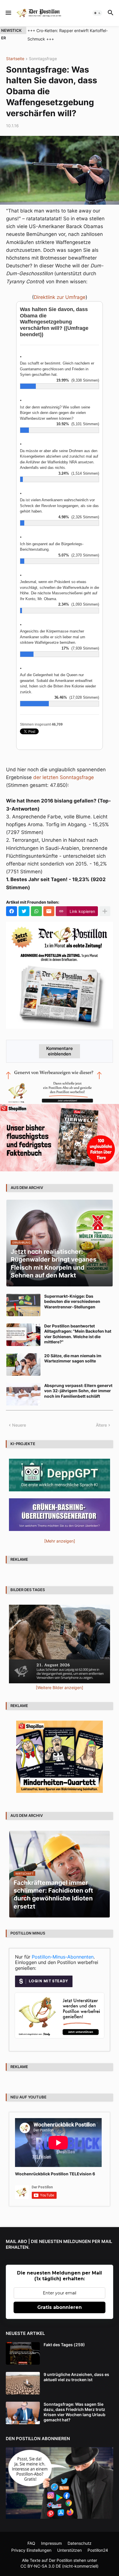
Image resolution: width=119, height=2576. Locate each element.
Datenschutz (80, 2543)
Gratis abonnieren (59, 2307)
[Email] (49, 911)
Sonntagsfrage (43, 59)
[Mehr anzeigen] (105, 911)
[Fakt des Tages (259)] (23, 2353)
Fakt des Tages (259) (64, 2345)
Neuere (19, 1425)
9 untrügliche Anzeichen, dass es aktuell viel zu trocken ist (76, 2377)
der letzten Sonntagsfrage (64, 777)
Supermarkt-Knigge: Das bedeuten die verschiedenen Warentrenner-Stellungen (72, 1301)
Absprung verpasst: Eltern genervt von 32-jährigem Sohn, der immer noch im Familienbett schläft (78, 1391)
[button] (8, 13)
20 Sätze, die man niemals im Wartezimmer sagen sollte (73, 1358)
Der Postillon (61, 2560)
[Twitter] (24, 911)
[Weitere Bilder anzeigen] (59, 1688)
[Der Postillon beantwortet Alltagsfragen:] (23, 1335)
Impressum (51, 2543)
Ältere (101, 1425)
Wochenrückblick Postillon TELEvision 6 (55, 2174)
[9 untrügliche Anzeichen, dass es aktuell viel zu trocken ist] (23, 2383)
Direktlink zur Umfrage (60, 297)
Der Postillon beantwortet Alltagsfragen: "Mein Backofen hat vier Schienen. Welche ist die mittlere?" (78, 1334)
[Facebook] (12, 911)
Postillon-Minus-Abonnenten (63, 1957)
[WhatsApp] (36, 911)
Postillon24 (98, 2550)
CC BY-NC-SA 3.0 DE (41, 2566)
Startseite (15, 59)
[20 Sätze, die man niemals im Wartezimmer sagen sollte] (23, 1364)
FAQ (31, 2543)
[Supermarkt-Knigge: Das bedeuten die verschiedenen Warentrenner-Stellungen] (23, 1305)
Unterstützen (69, 2550)
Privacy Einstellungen (31, 2550)
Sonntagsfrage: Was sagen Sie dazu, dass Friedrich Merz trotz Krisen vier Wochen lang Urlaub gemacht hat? (75, 2412)
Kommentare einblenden (59, 1051)
